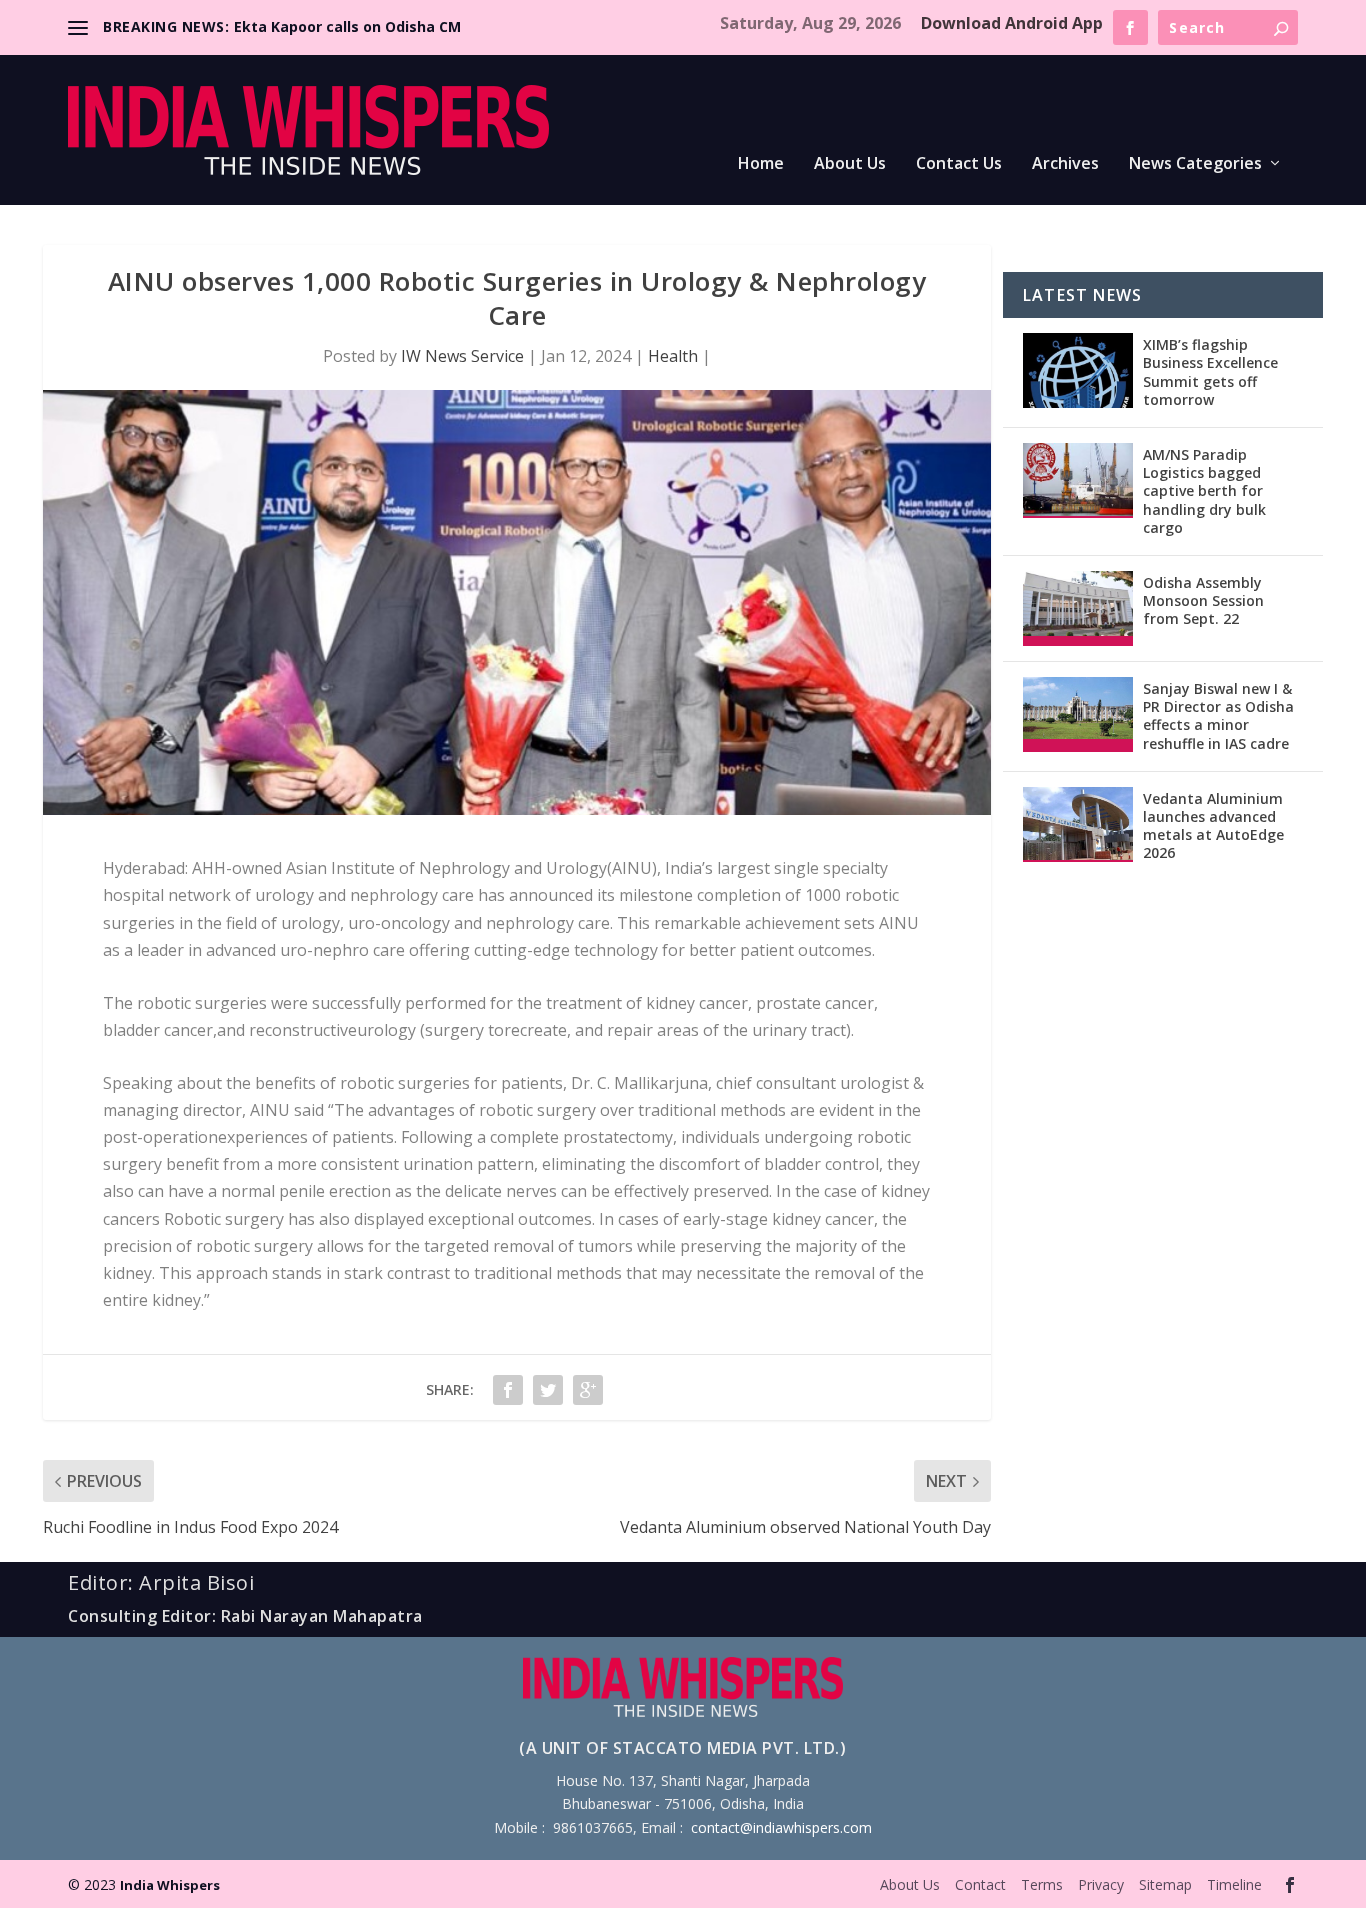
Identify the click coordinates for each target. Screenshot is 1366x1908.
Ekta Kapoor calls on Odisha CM (347, 26)
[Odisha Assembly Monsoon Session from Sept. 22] (1078, 608)
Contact (980, 1884)
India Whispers (170, 1885)
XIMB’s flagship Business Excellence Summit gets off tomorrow (1210, 372)
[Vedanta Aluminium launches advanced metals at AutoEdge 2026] (1078, 824)
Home (761, 164)
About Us (850, 164)
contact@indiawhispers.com (781, 1827)
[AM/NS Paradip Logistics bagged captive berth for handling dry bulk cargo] (1078, 480)
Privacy (1101, 1884)
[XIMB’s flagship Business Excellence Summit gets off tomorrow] (1078, 370)
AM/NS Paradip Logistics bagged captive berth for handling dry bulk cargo (1204, 491)
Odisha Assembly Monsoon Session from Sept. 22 (1203, 600)
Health (673, 356)
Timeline (1234, 1884)
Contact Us (959, 164)
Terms (1042, 1884)
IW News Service (462, 356)
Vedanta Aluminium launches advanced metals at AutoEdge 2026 (1213, 826)
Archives (1065, 164)
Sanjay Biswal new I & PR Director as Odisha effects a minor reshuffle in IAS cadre (1218, 716)
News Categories (1195, 164)
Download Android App (1012, 23)
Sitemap (1165, 1884)
